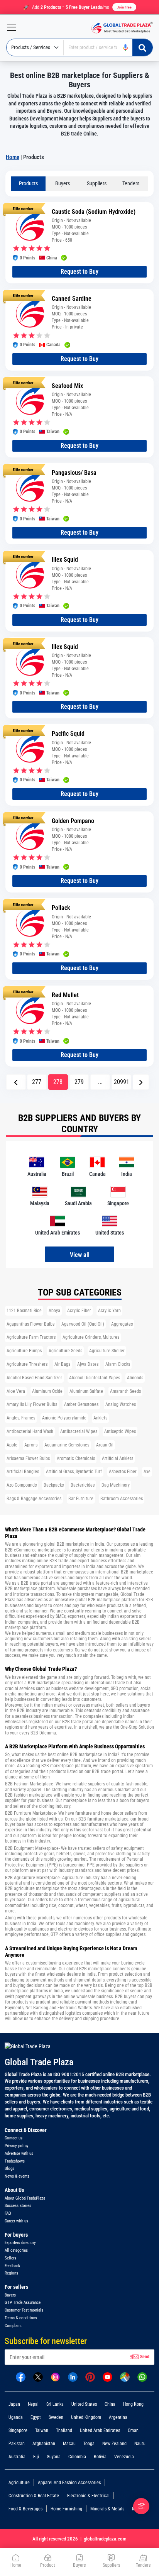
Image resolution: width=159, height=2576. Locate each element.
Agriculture (19, 2483)
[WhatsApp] (142, 2376)
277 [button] (37, 1082)
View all (80, 1255)
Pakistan (17, 2444)
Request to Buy (79, 272)
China (110, 2404)
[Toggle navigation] (8, 27)
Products (28, 183)
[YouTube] (107, 2376)
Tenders (131, 183)
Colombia (77, 2457)
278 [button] (58, 1082)
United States (84, 2404)
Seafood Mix (67, 386)
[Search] (142, 47)
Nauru (140, 2444)
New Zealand (114, 2444)
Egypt (36, 2417)
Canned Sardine (72, 299)
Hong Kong (133, 2404)
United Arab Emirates (100, 2430)
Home (13, 157)
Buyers (63, 183)
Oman (133, 2430)
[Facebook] (21, 2376)
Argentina (118, 2417)
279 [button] (79, 1082)
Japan (14, 2404)
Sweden (56, 2417)
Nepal (33, 2404)
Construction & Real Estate (34, 2496)
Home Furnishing (66, 2509)
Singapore (18, 2430)
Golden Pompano (73, 821)
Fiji (36, 2457)
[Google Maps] (125, 2376)
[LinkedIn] (73, 2376)
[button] (16, 1082)
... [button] (100, 1082)
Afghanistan (44, 2444)
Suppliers (97, 183)
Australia (17, 2457)
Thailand (64, 2430)
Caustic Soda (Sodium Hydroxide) (94, 212)
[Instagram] (55, 2376)
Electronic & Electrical (88, 2496)
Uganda (16, 2417)
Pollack (61, 908)
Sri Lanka (55, 2404)
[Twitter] (38, 2376)
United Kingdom (86, 2417)
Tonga (89, 2444)
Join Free (124, 7)
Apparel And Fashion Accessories (69, 2483)
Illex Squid (65, 560)
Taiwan (42, 2430)
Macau (69, 2444)
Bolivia (100, 2457)
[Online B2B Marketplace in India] (120, 27)
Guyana (54, 2457)
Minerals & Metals (107, 2509)
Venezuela (124, 2457)
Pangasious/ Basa (74, 473)
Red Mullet (65, 995)
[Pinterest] (90, 2376)
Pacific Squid (68, 734)
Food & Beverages (25, 2509)
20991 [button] (122, 1082)
